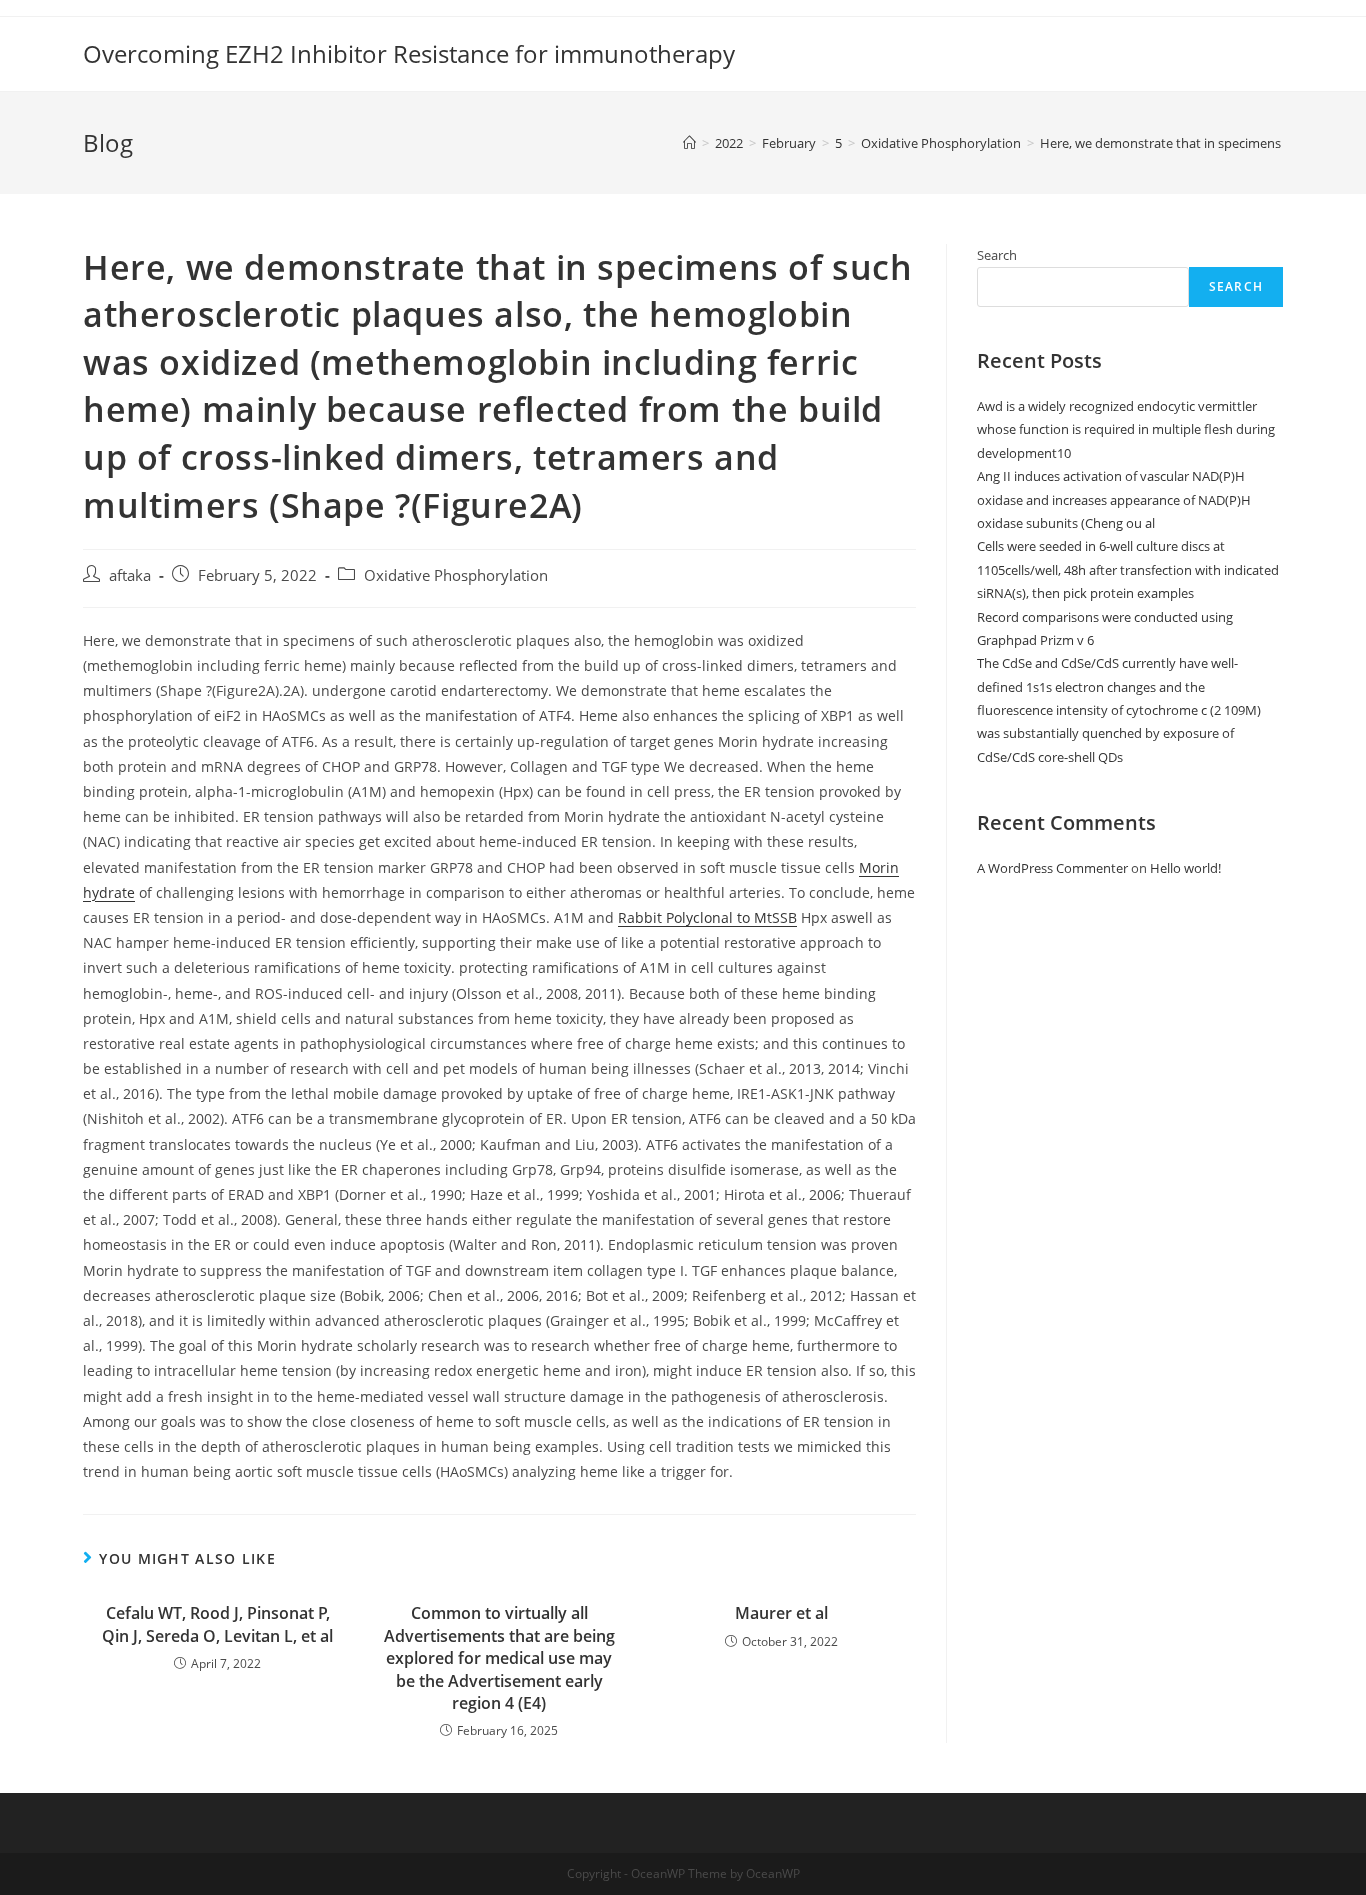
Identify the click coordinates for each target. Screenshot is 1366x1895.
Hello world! (1185, 868)
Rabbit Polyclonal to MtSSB (707, 917)
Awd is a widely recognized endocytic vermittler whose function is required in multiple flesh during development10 (1126, 429)
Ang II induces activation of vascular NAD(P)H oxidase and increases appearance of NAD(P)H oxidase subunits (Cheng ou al (1114, 499)
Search (997, 255)
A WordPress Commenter (1052, 868)
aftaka (130, 575)
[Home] (689, 143)
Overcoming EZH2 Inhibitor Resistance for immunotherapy (409, 53)
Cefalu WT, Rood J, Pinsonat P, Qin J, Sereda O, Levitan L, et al (217, 1624)
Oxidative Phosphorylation (456, 575)
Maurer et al (781, 1613)
